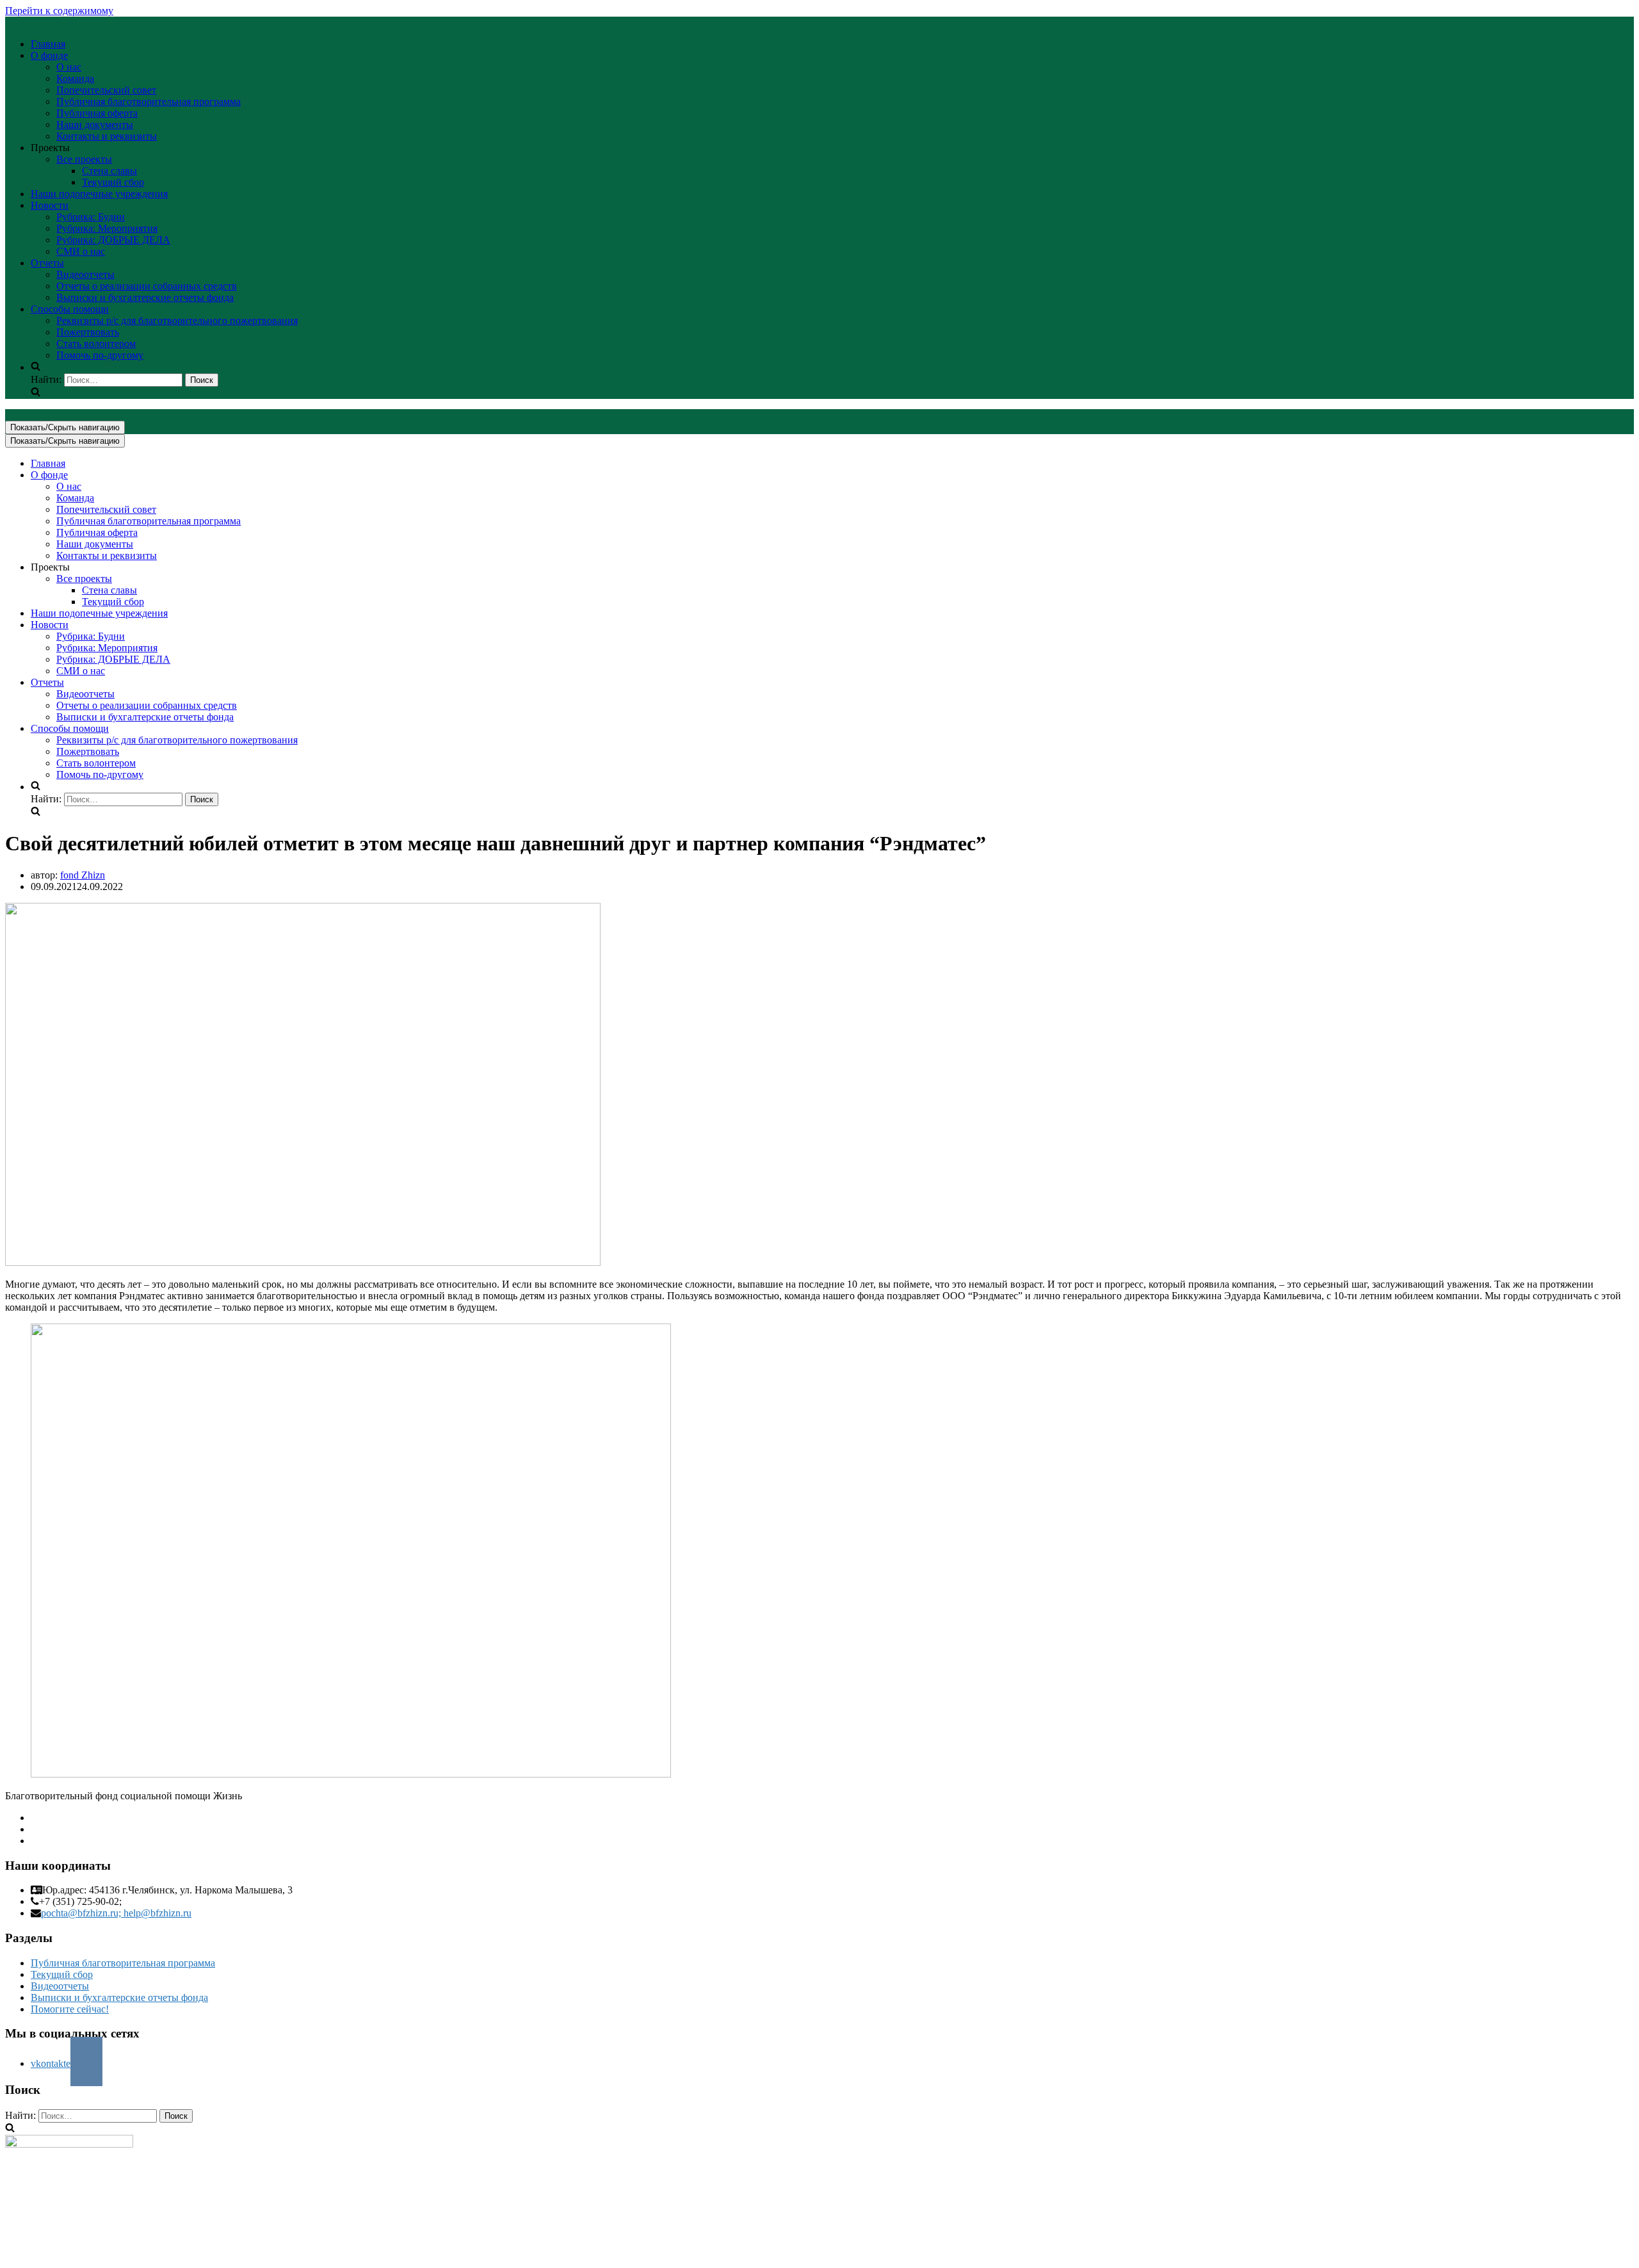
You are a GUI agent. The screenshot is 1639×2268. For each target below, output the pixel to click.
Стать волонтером (96, 344)
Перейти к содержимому (59, 11)
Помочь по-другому (100, 355)
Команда (75, 78)
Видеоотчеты (85, 274)
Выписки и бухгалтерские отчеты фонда (145, 297)
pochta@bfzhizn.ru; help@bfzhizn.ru (116, 1913)
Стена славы (109, 171)
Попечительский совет (106, 90)
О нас (69, 67)
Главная (48, 44)
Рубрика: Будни (91, 217)
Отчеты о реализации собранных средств (147, 286)
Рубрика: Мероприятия (107, 228)
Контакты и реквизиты (107, 136)
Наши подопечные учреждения (99, 194)
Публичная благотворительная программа (149, 101)
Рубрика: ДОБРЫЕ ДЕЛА (113, 240)
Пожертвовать (88, 332)
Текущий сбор (113, 182)
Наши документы (95, 125)
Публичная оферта (97, 113)
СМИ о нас (81, 251)
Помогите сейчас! (70, 2009)
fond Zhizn (83, 875)
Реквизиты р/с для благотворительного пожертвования (177, 320)
